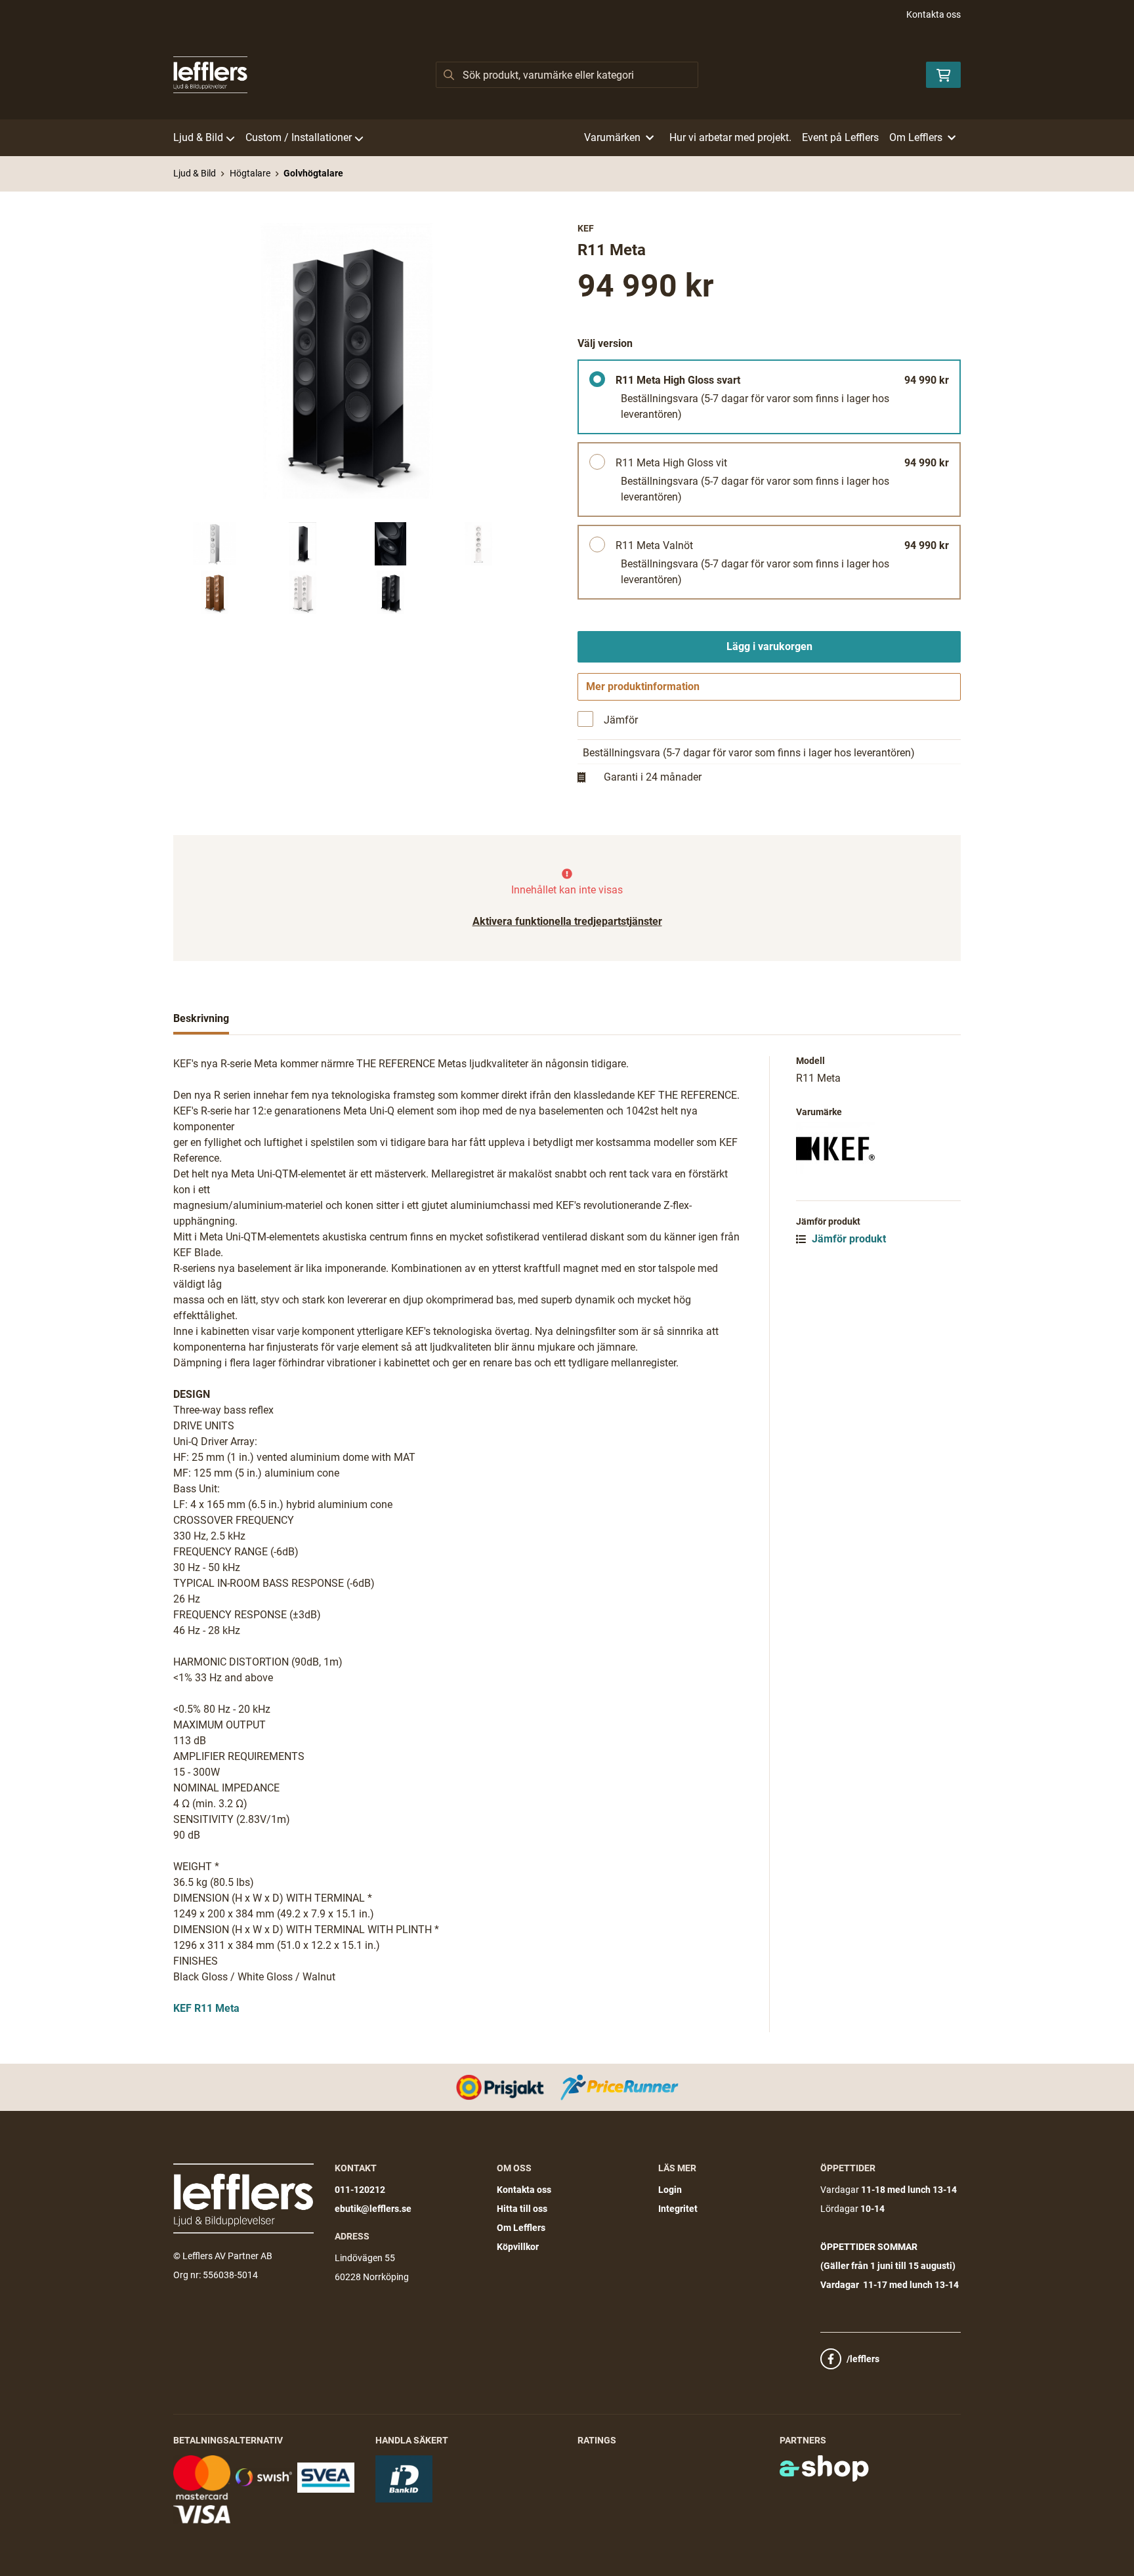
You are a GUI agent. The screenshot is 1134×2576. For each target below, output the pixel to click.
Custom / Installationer (299, 137)
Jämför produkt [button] (848, 1239)
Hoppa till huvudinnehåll (562, 17)
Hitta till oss (522, 2209)
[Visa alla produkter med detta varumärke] (878, 1148)
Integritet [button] (678, 2209)
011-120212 (360, 2190)
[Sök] (449, 75)
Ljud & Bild (198, 137)
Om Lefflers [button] (916, 137)
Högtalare (250, 173)
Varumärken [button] (612, 137)
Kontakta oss (934, 14)
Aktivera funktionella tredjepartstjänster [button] (567, 921)
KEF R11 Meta (206, 2008)
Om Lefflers (521, 2228)
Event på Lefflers (840, 137)
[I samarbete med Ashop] (824, 2468)
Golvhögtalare (313, 173)
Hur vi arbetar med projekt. (730, 137)
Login (670, 2190)
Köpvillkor (518, 2247)
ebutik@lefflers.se (373, 2209)
